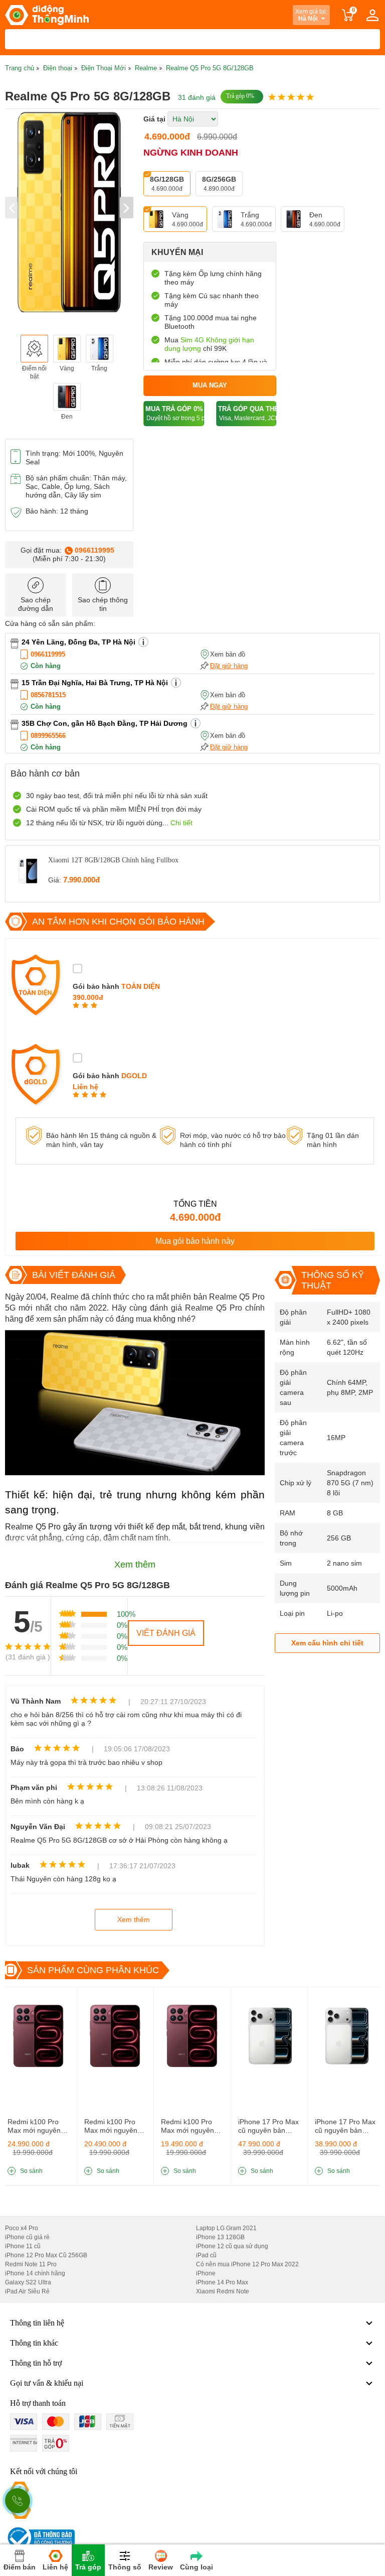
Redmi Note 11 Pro (31, 2264)
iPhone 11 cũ (23, 2246)
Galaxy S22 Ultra (28, 2282)
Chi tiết (181, 823)
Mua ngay (210, 385)
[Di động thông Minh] (47, 15)
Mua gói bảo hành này (195, 1241)
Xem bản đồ (228, 654)
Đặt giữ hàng (229, 666)
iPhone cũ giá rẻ (27, 2237)
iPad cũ (206, 2255)
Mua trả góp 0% (174, 413)
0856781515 (48, 695)
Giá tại (154, 119)
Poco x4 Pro (22, 2228)
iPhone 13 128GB (220, 2237)
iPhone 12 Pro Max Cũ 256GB (46, 2255)
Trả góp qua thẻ (247, 413)
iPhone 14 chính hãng (35, 2273)
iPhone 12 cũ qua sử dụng (232, 2246)
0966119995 (94, 550)
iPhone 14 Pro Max (222, 2282)
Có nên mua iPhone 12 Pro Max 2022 (247, 2264)
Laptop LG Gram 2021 (226, 2228)
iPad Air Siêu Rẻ (27, 2291)
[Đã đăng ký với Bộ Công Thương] (40, 2538)
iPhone (206, 2273)
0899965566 (48, 736)
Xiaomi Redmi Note (223, 2291)
